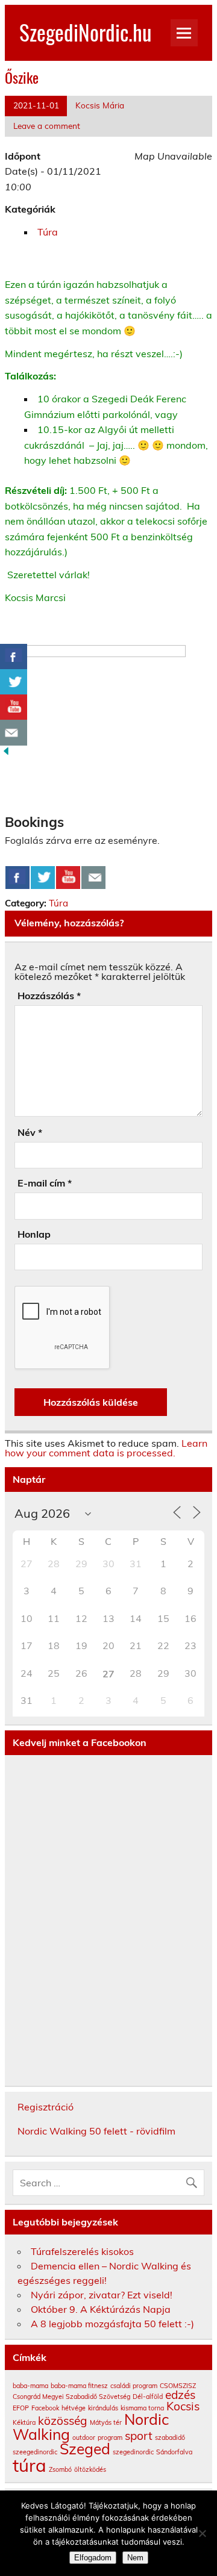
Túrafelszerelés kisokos (82, 2251)
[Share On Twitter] (43, 878)
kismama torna (142, 2408)
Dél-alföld (148, 2397)
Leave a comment (47, 126)
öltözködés (90, 2469)
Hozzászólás (49, 996)
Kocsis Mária (100, 105)
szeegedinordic (35, 2452)
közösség (63, 2421)
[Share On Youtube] (68, 878)
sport (139, 2436)
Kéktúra (24, 2422)
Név (30, 1132)
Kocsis (183, 2406)
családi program (134, 2386)
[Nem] (202, 2533)
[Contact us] (93, 878)
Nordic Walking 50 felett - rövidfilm (96, 2131)
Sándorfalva (174, 2452)
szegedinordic (133, 2452)
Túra (48, 232)
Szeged (85, 2449)
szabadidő (170, 2437)
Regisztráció (46, 2107)
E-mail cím (45, 1183)
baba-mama (30, 2386)
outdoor (84, 2437)
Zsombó (60, 2469)
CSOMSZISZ (178, 2386)
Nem (135, 2558)
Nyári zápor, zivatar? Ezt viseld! (102, 2295)
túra (30, 2465)
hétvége (74, 2408)
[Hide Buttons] (6, 753)
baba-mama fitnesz (79, 2386)
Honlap (34, 1234)
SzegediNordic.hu (85, 32)
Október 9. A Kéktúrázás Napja (101, 2309)
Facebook (45, 2408)
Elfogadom (93, 2558)
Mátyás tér (106, 2422)
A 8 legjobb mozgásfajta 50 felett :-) (112, 2324)
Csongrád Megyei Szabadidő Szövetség (71, 2397)
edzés (180, 2395)
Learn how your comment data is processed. (106, 1448)
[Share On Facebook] (17, 878)
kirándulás (103, 2408)
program (110, 2437)
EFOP (21, 2408)
